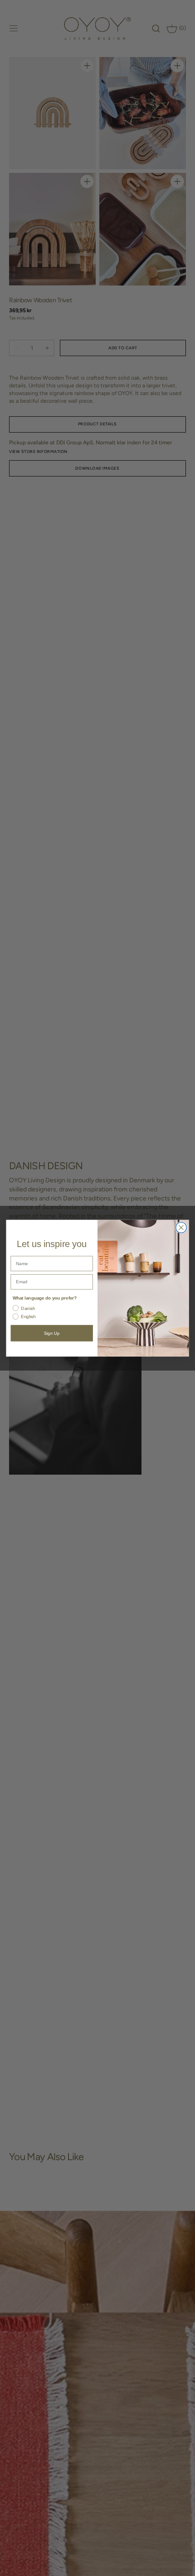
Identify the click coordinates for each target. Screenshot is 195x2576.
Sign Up (52, 1333)
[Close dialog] (181, 1228)
